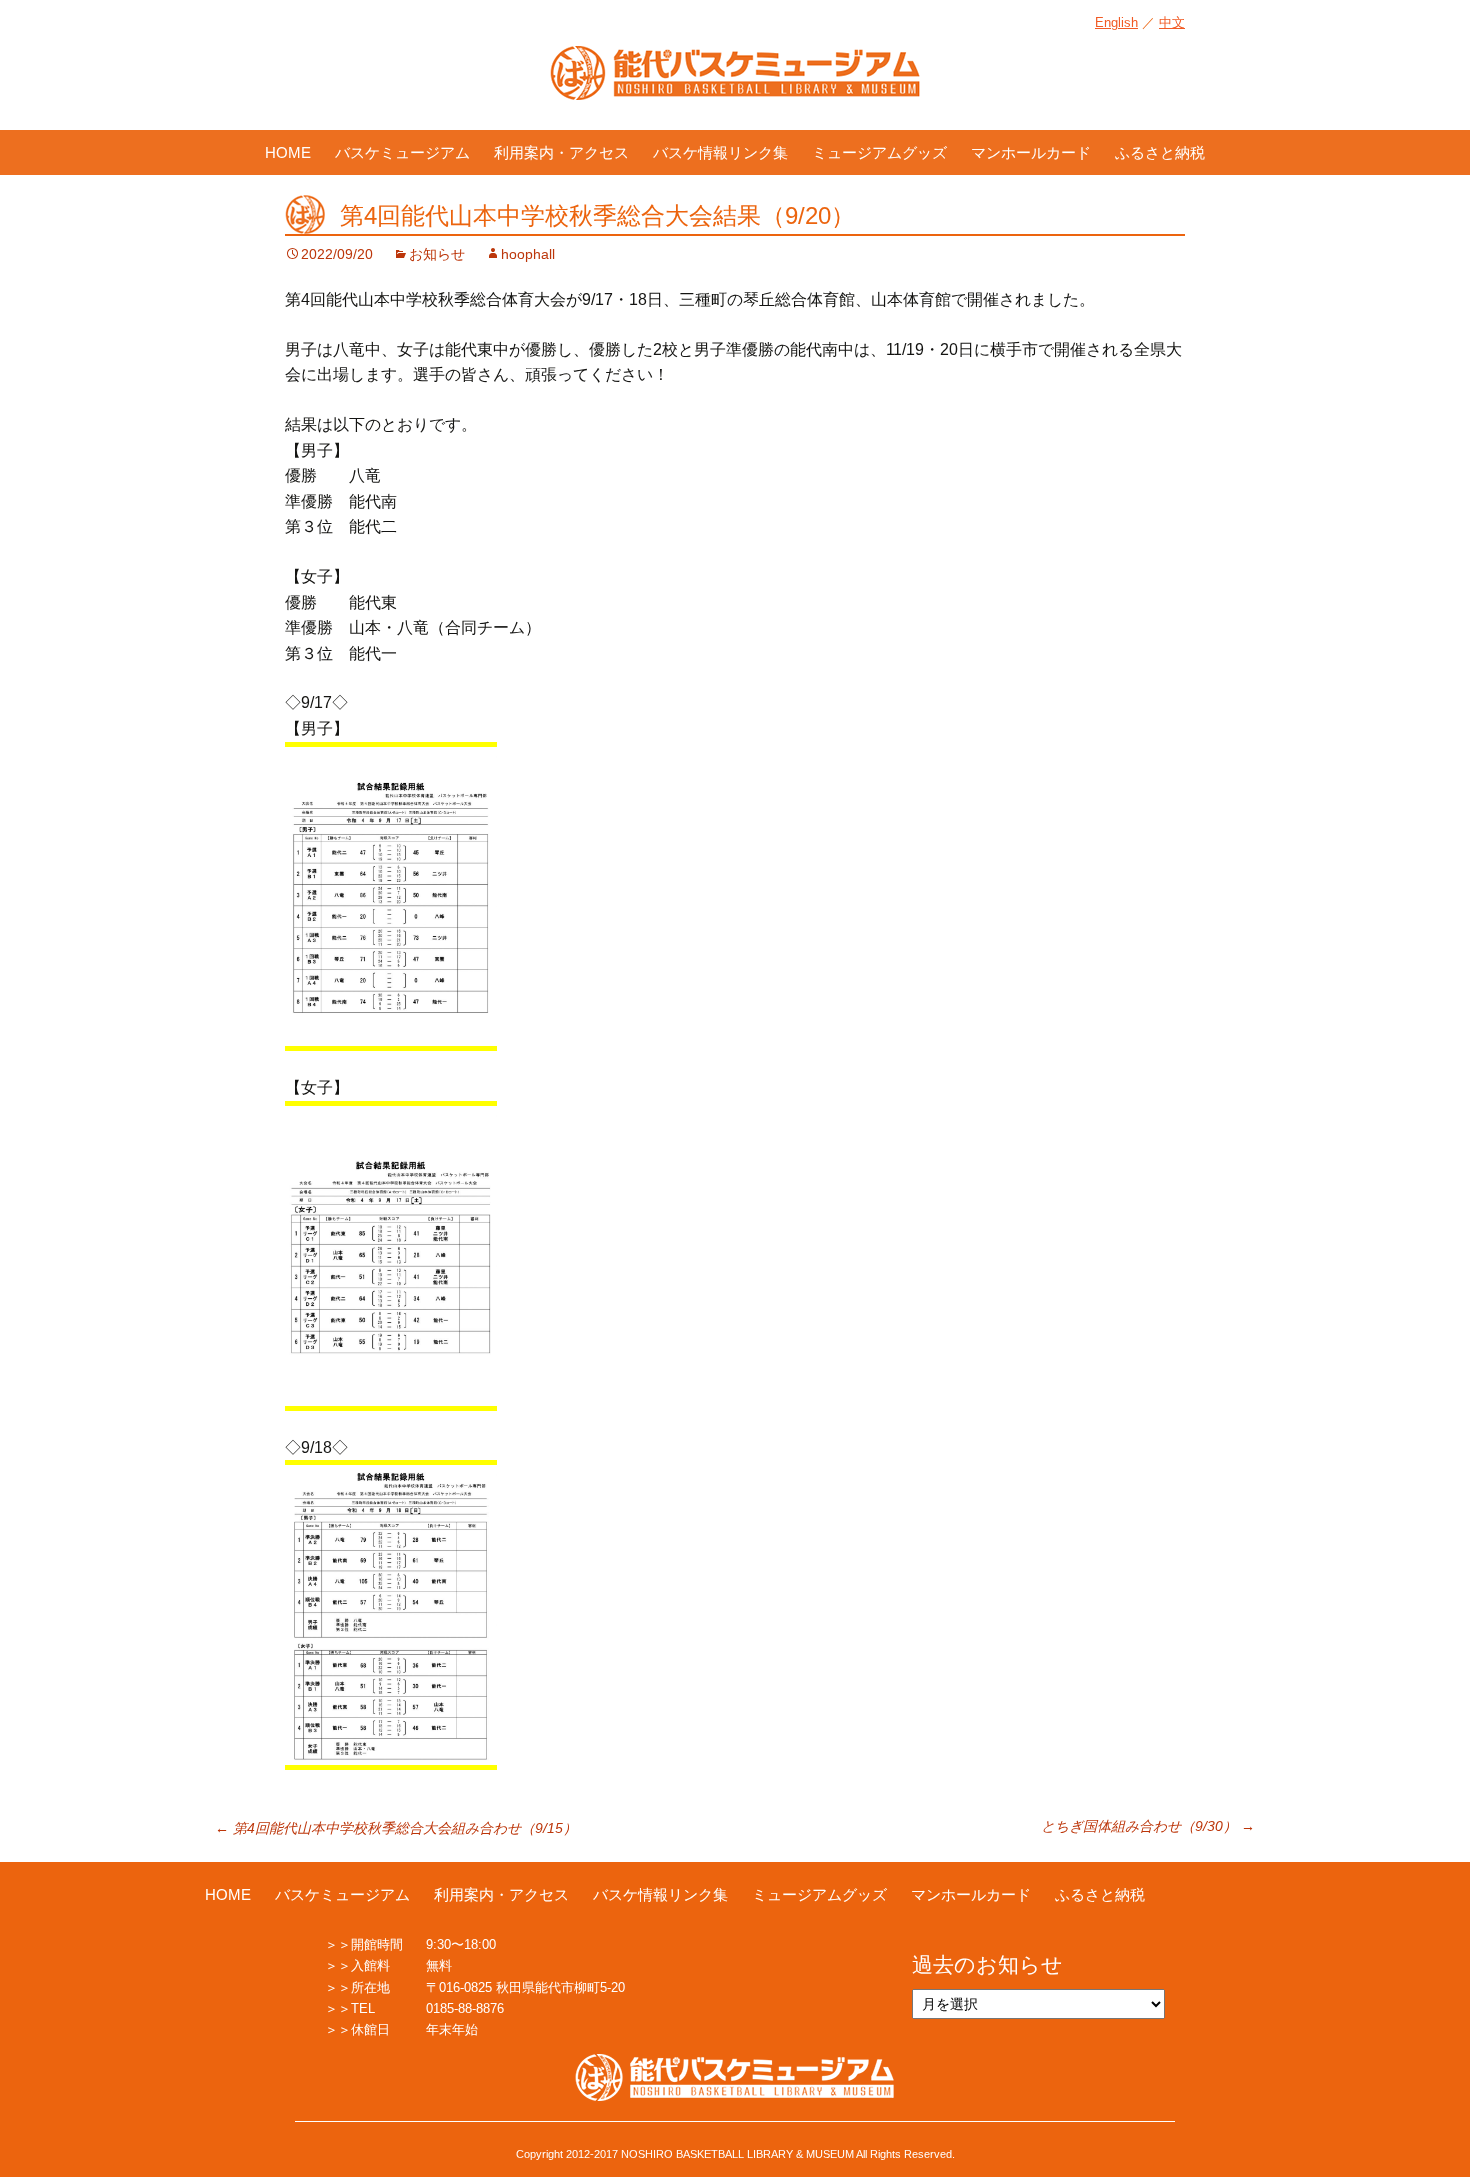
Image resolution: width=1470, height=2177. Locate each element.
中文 (1172, 22)
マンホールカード (1031, 152)
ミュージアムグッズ (879, 152)
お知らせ (437, 254)
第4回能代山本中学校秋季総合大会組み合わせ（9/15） (396, 1828)
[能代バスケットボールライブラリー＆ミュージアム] (735, 83)
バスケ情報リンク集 (720, 152)
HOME (288, 152)
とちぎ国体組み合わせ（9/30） (1148, 1826)
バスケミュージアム (402, 152)
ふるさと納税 (1160, 152)
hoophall (528, 254)
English (1116, 22)
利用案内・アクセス (561, 152)
